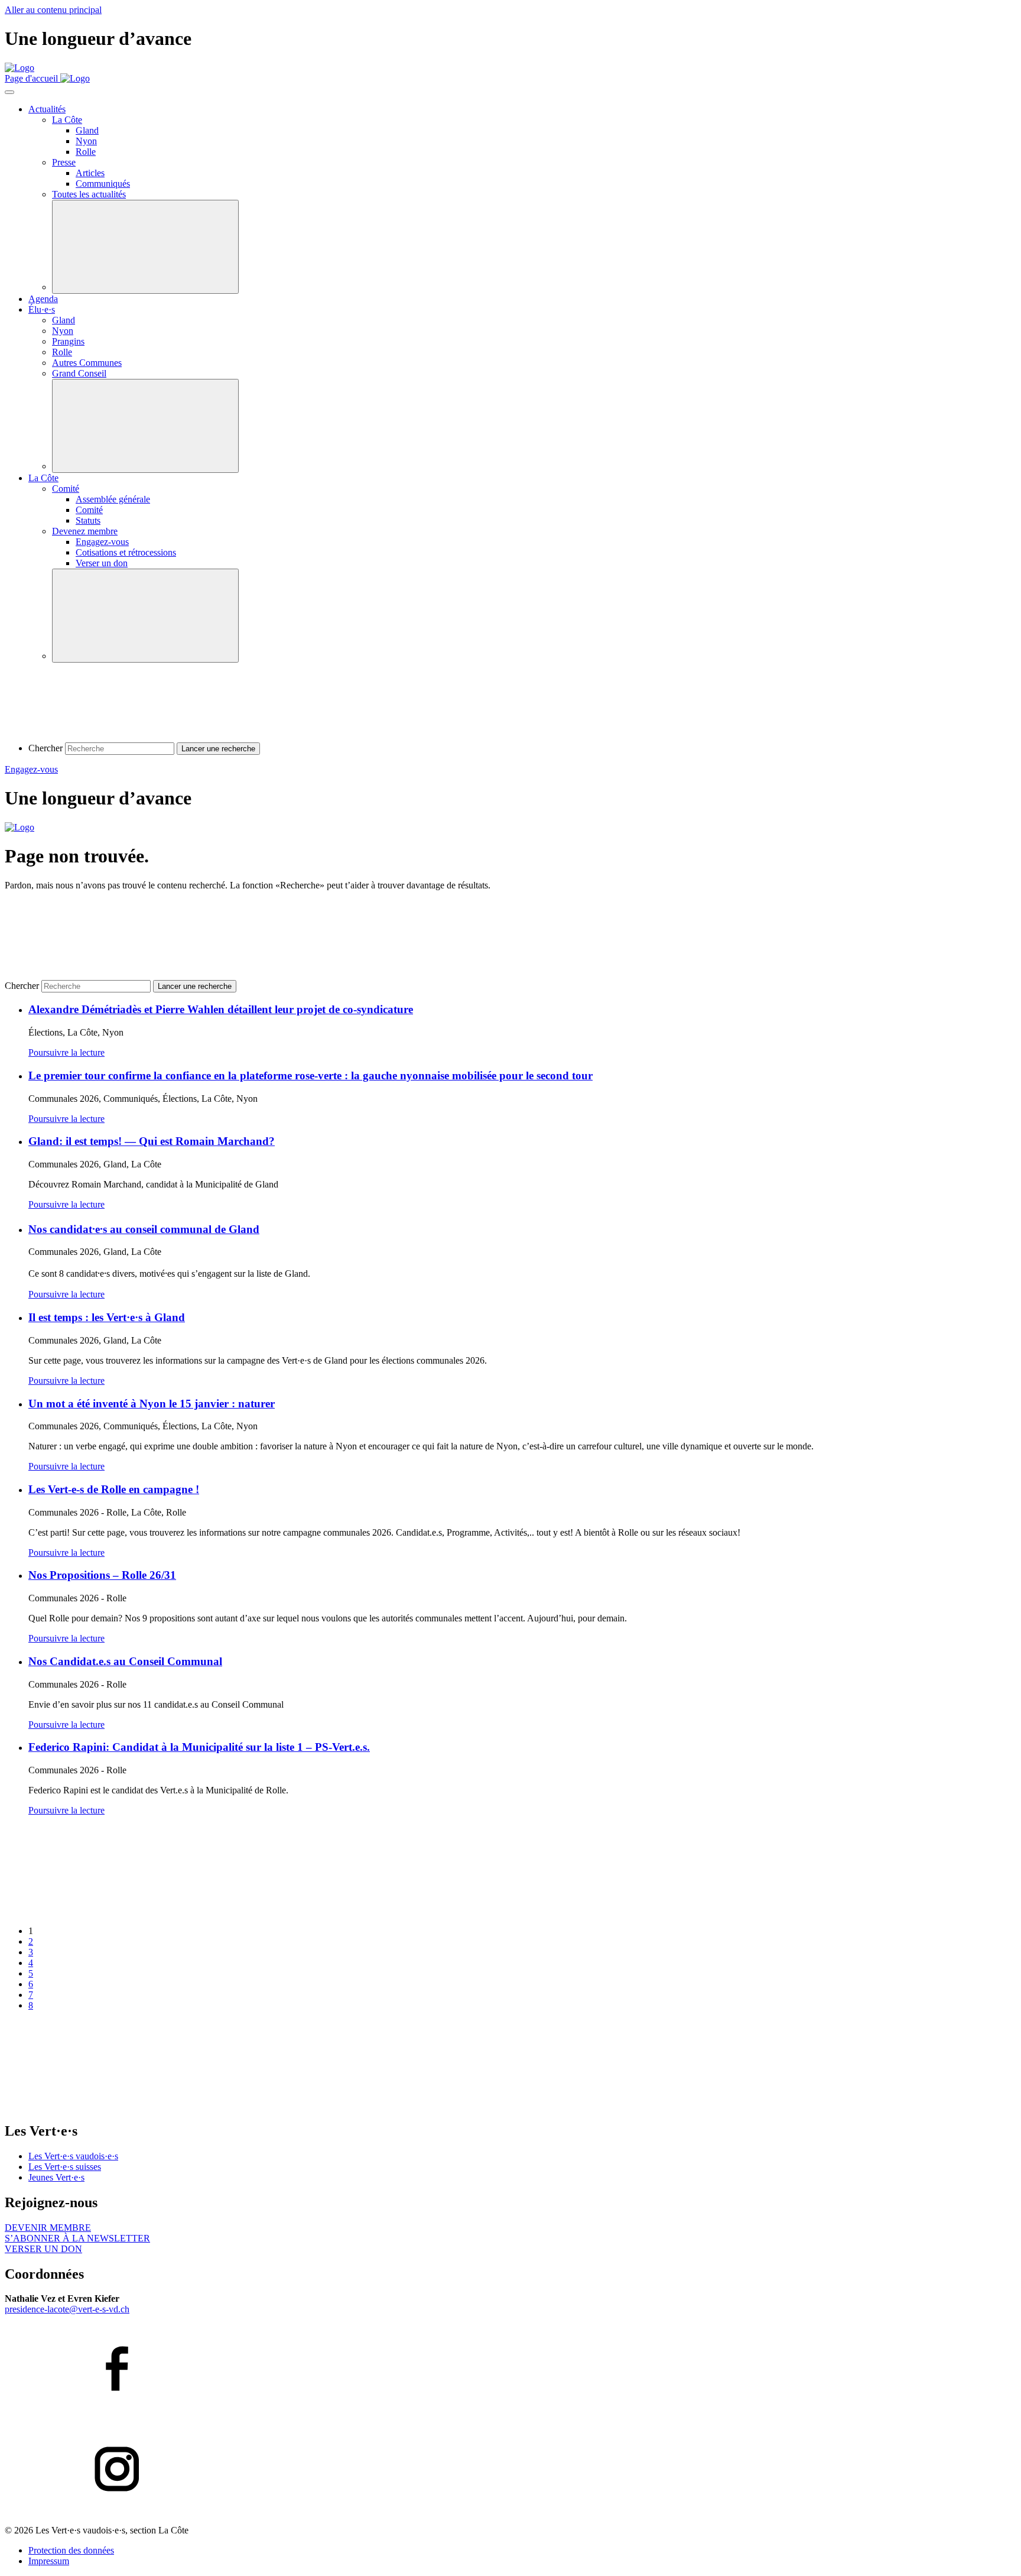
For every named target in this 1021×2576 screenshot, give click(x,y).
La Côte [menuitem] (67, 120)
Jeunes (56, 2177)
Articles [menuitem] (90, 173)
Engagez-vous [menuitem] (102, 542)
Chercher (45, 748)
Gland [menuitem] (87, 130)
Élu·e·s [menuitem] (42, 309)
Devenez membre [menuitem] (85, 531)
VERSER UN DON (43, 2249)
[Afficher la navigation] (9, 92)
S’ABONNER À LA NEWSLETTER (77, 2238)
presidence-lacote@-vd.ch (67, 2309)
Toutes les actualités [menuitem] (89, 194)
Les (73, 2156)
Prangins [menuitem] (68, 341)
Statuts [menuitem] (88, 520)
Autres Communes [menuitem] (87, 363)
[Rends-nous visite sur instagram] (510, 2470)
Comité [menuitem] (66, 489)
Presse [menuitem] (64, 162)
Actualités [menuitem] (47, 109)
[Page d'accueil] (19, 68)
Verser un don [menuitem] (102, 563)
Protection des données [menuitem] (71, 2550)
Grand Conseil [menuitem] (79, 373)
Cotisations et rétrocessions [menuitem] (126, 552)
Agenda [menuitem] (43, 299)
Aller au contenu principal (53, 10)
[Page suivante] (93, 2106)
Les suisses (65, 2167)
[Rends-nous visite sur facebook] (510, 2370)
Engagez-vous (31, 769)
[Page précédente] (93, 1911)
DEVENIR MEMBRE (48, 2228)
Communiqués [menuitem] (103, 184)
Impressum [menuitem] (49, 2561)
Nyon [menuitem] (86, 141)
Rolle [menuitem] (86, 152)
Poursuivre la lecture (66, 1052)
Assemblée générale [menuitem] (113, 499)
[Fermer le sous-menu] (145, 247)
